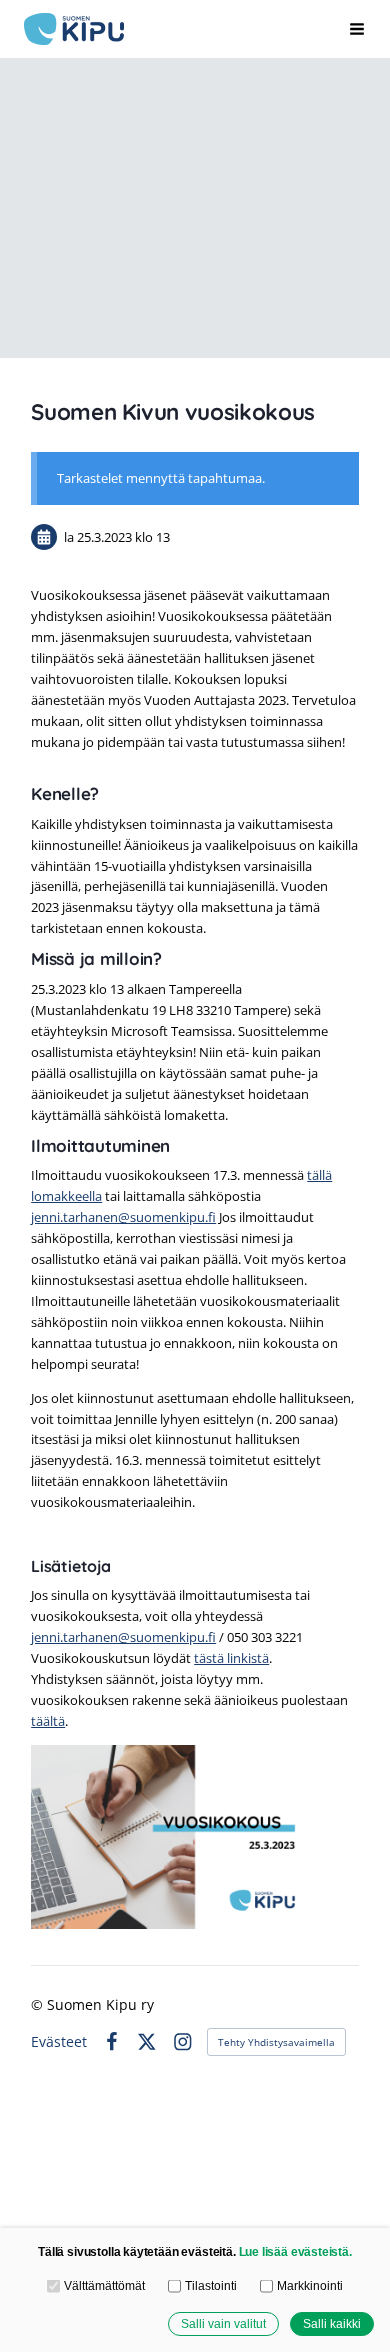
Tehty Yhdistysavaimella (276, 2042)
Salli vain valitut (223, 2323)
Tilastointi (210, 2285)
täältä (48, 1721)
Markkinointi (309, 2285)
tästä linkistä (231, 1658)
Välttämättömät (104, 2285)
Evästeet (59, 2042)
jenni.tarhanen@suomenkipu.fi (123, 1217)
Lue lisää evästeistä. (295, 2251)
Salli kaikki (332, 2323)
